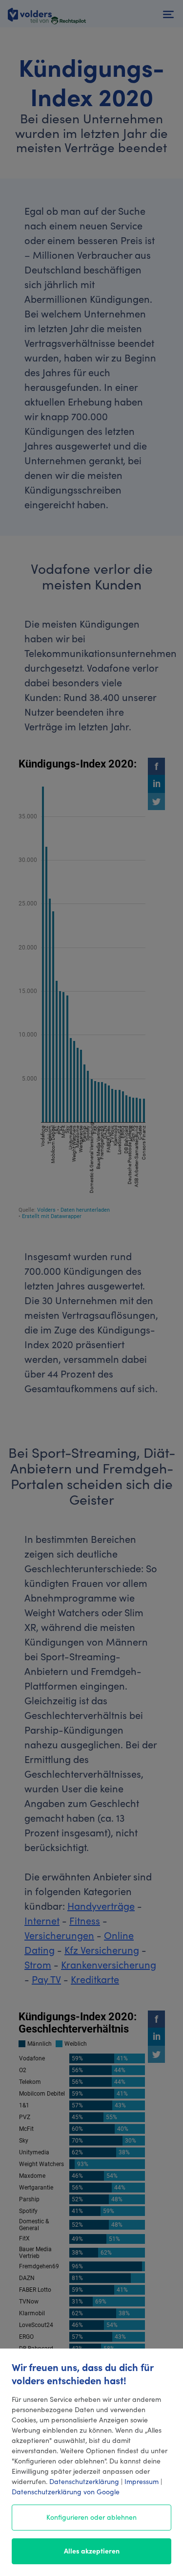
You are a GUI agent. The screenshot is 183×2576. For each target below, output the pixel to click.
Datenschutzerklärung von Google (66, 2491)
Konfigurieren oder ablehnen (91, 2517)
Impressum (142, 2481)
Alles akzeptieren (92, 2551)
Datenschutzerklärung (84, 2481)
